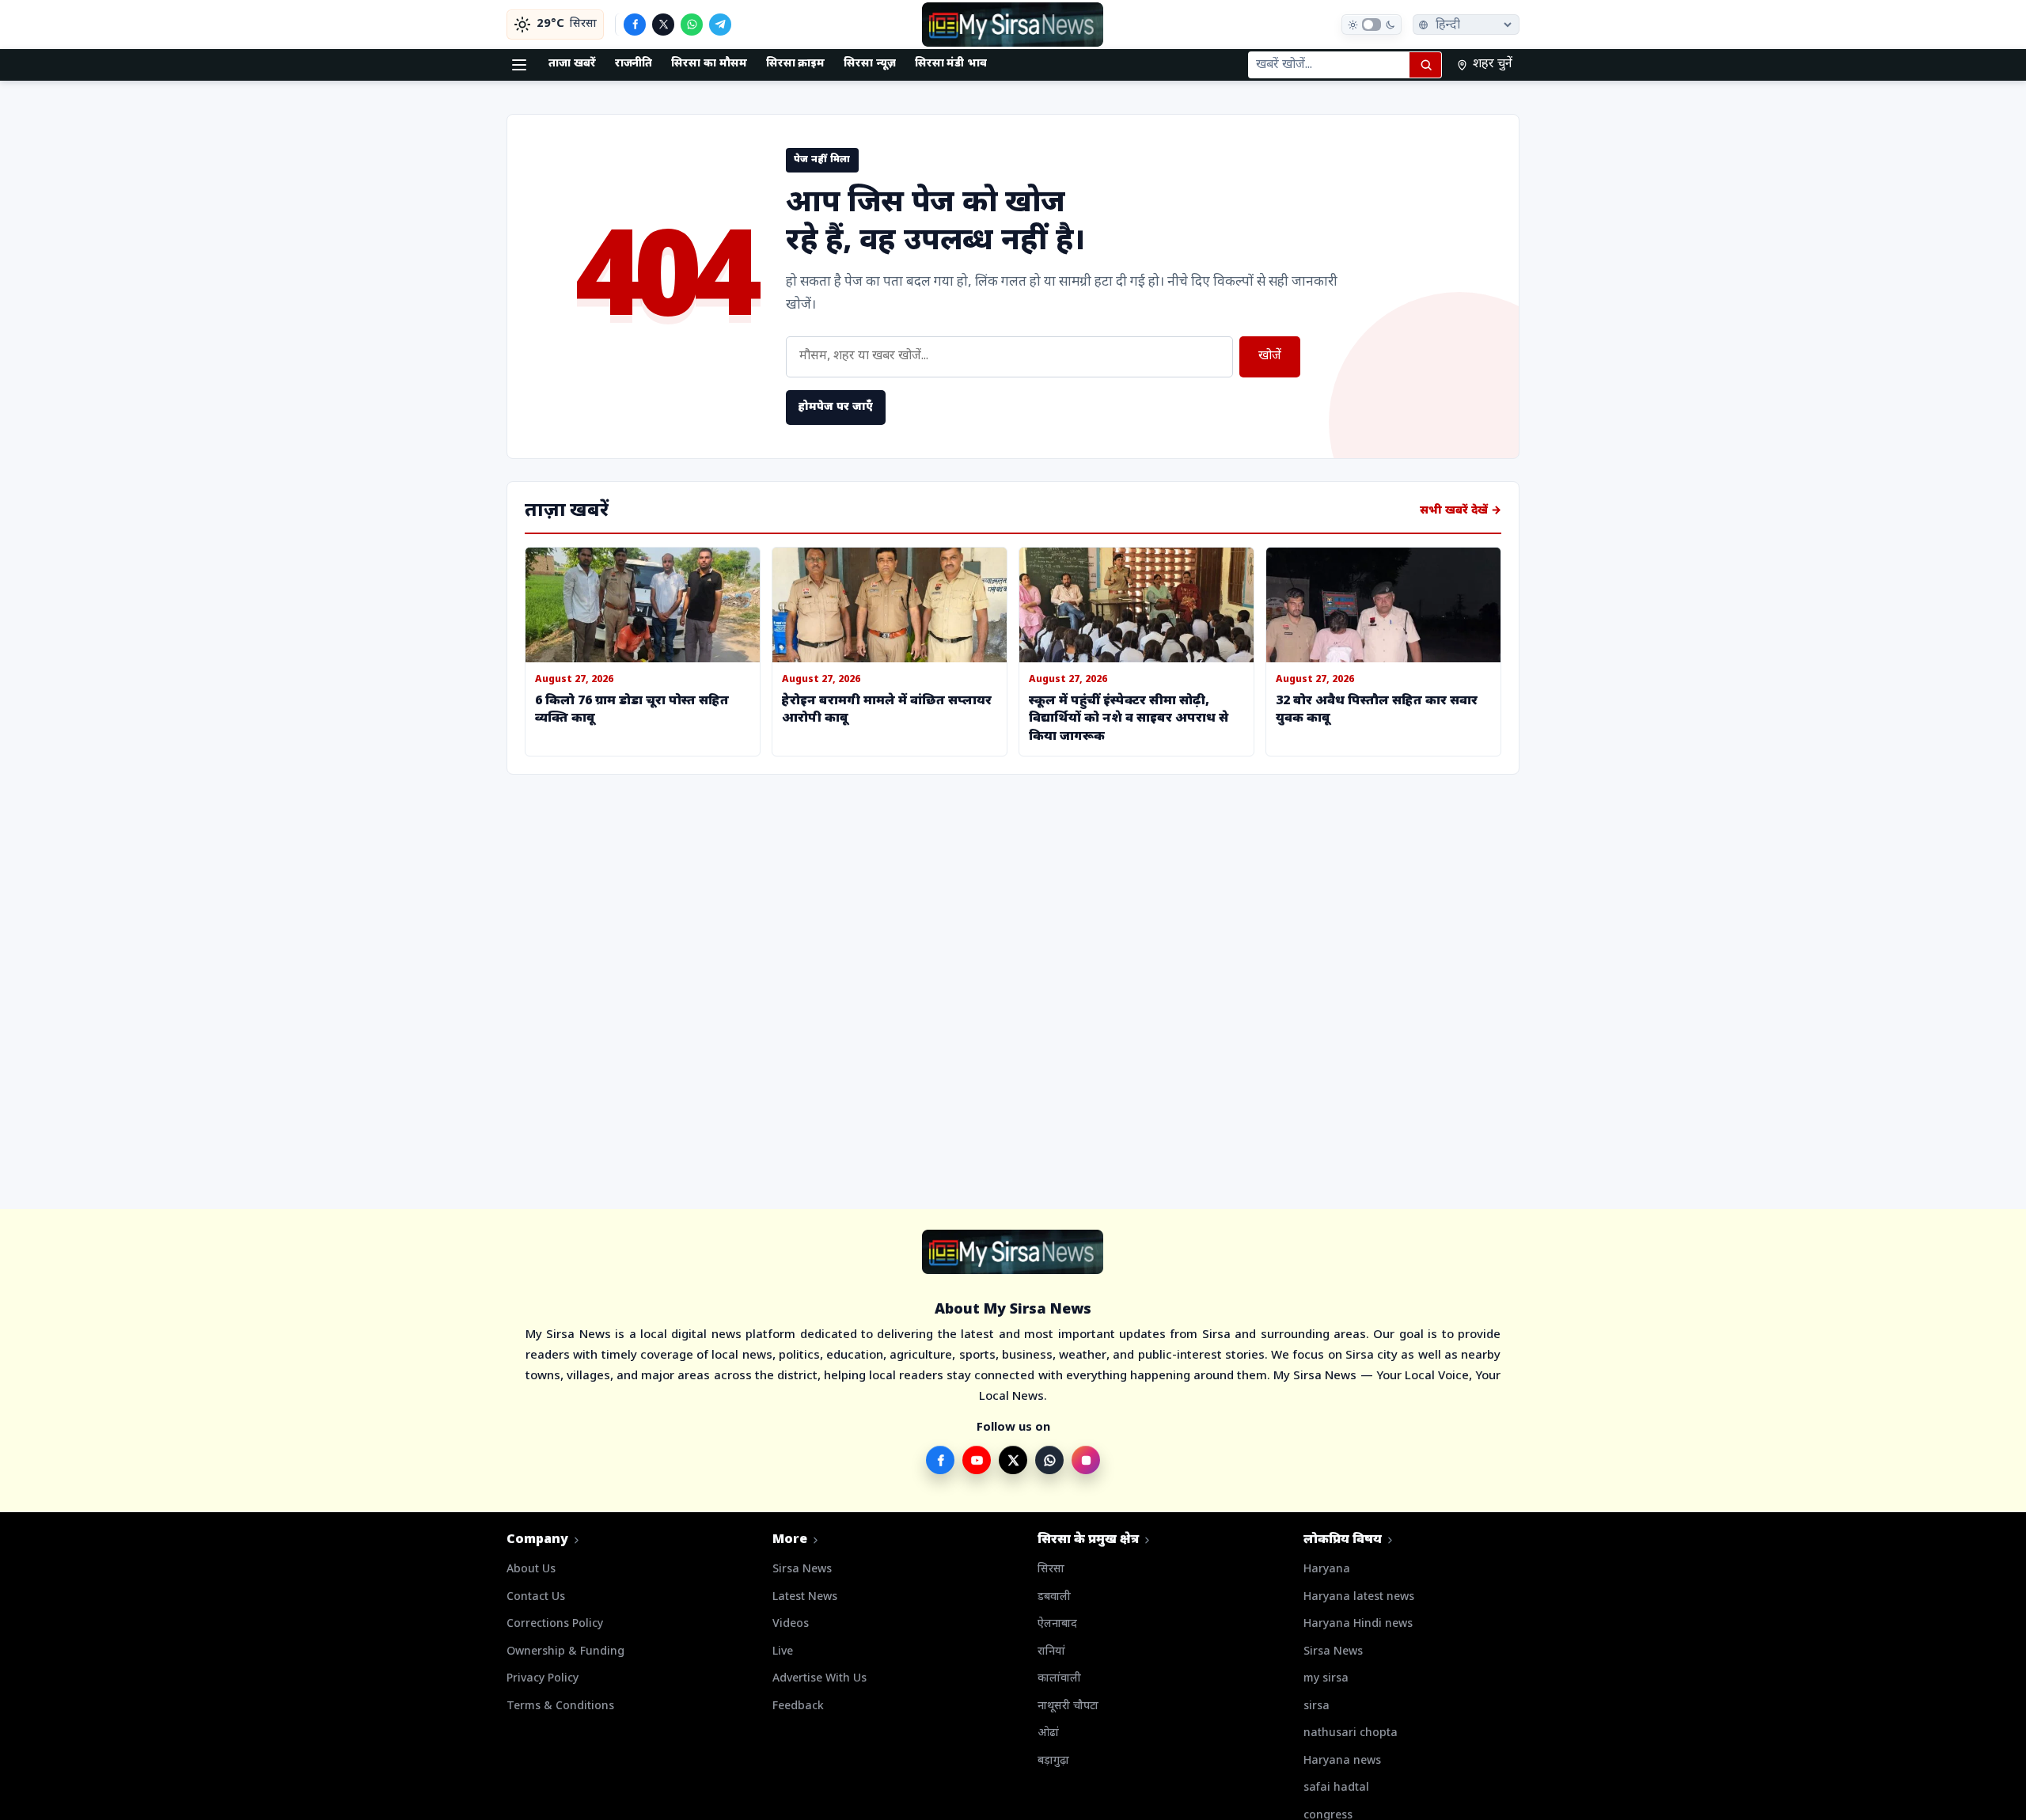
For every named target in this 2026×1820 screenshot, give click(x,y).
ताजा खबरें (572, 64)
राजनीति (634, 64)
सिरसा (1051, 1570)
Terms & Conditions (560, 1706)
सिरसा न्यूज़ (870, 64)
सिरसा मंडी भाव (951, 64)
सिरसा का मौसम (709, 64)
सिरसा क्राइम (796, 64)
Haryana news (1342, 1761)
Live (783, 1652)
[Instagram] (1086, 1460)
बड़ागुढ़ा (1053, 1761)
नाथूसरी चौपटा (1068, 1706)
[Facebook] (635, 25)
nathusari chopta (1351, 1733)
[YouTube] (977, 1460)
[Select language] (1466, 25)
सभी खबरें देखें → (1461, 511)
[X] (663, 25)
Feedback (798, 1706)
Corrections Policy (555, 1624)
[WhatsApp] (692, 25)
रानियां (1051, 1652)
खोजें (1270, 356)
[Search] (1425, 65)
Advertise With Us (820, 1679)
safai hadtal (1336, 1788)
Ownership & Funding (565, 1652)
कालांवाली (1059, 1679)
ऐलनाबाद (1057, 1624)
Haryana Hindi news (1358, 1624)
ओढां (1048, 1733)
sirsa (1317, 1706)
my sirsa (1326, 1679)
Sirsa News (802, 1570)
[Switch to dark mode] (1372, 25)
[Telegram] (720, 25)
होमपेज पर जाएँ (836, 407)
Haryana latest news (1359, 1597)
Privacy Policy (543, 1679)
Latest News (805, 1597)
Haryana (1327, 1570)
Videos (791, 1624)
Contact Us (536, 1597)
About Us (531, 1570)
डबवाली (1054, 1597)
